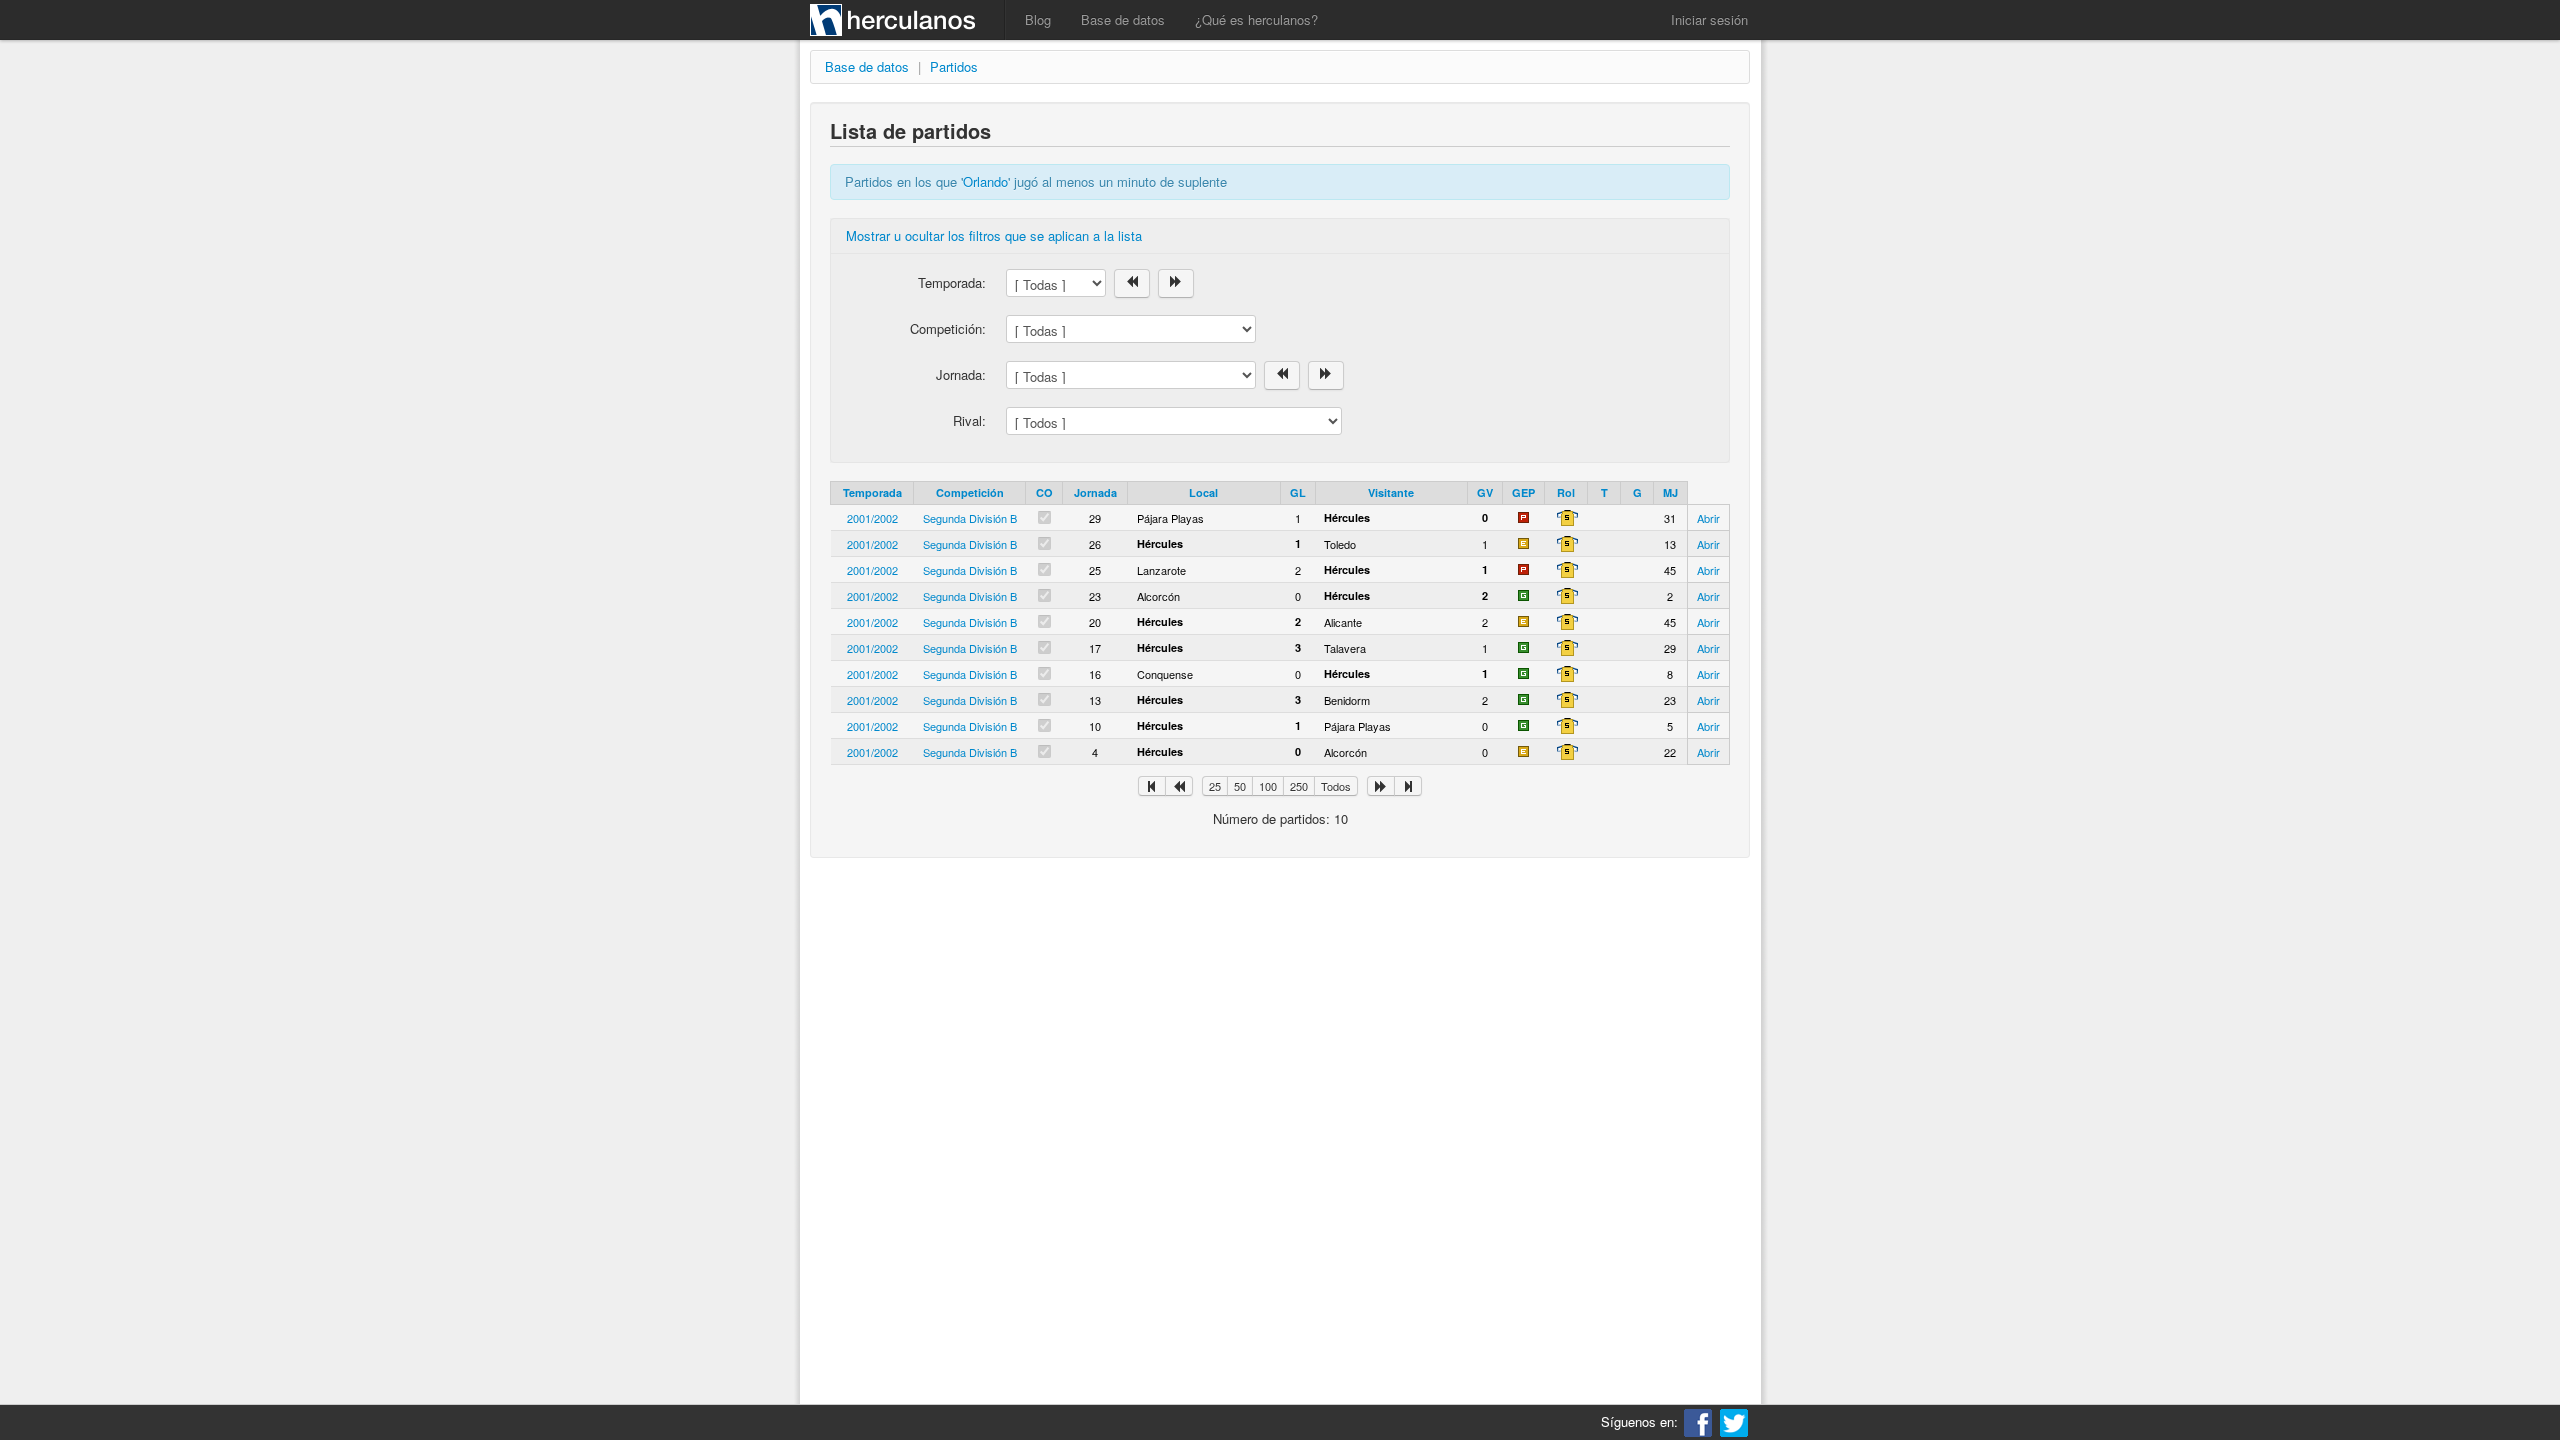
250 (1299, 786)
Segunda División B (970, 518)
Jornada (1095, 492)
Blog (1038, 19)
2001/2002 (872, 518)
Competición (970, 492)
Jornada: (961, 374)
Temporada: (952, 282)
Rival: (969, 420)
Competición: (948, 328)
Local (1203, 492)
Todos (1336, 786)
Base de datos (1123, 19)
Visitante (1391, 492)
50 (1240, 786)
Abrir (1708, 518)
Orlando (985, 181)
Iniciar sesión (1709, 19)
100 (1268, 786)
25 (1215, 786)
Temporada (872, 492)
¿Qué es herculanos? (1256, 19)
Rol (1566, 492)
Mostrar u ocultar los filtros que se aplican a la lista (994, 235)
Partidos (954, 66)
